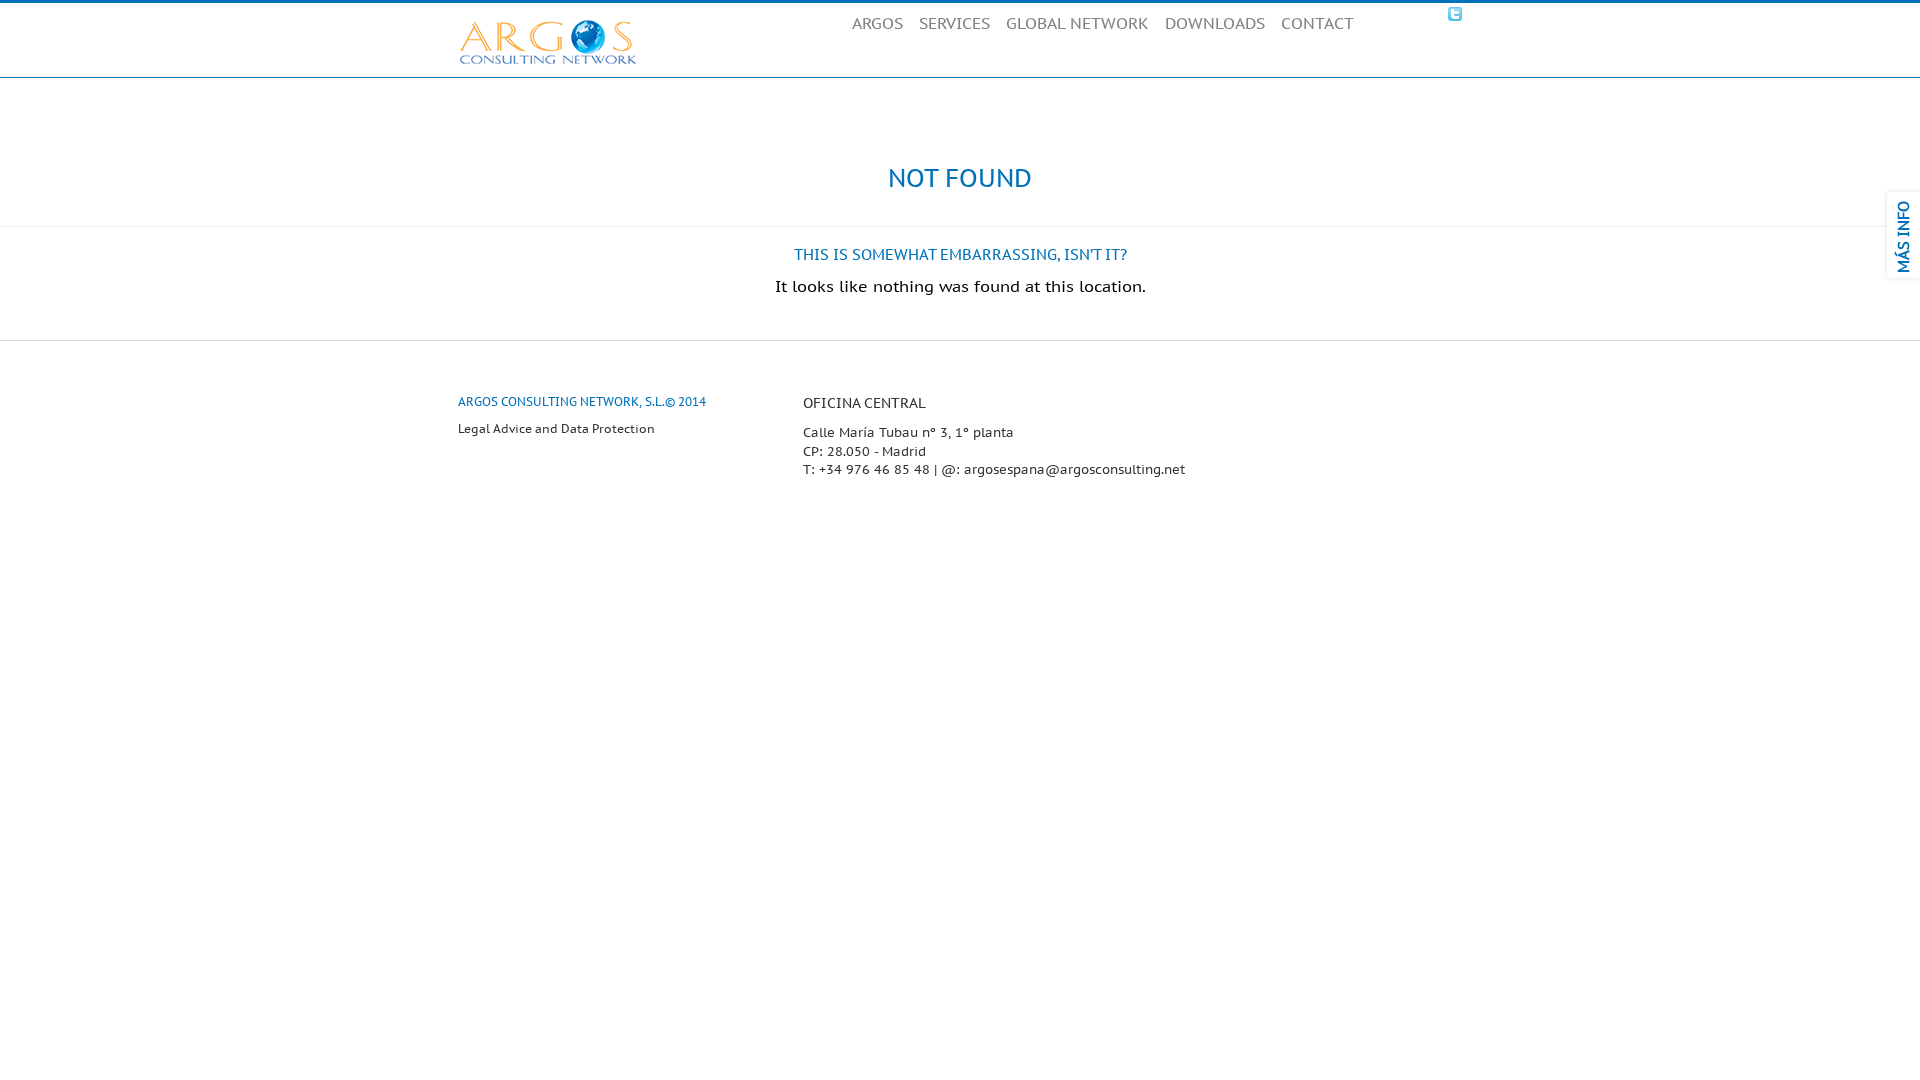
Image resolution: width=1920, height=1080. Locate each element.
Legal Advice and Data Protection (556, 429)
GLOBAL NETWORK (1077, 24)
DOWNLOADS (1215, 24)
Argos (548, 42)
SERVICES (954, 24)
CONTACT (1317, 24)
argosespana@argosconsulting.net (1074, 470)
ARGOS (877, 24)
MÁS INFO (1904, 237)
